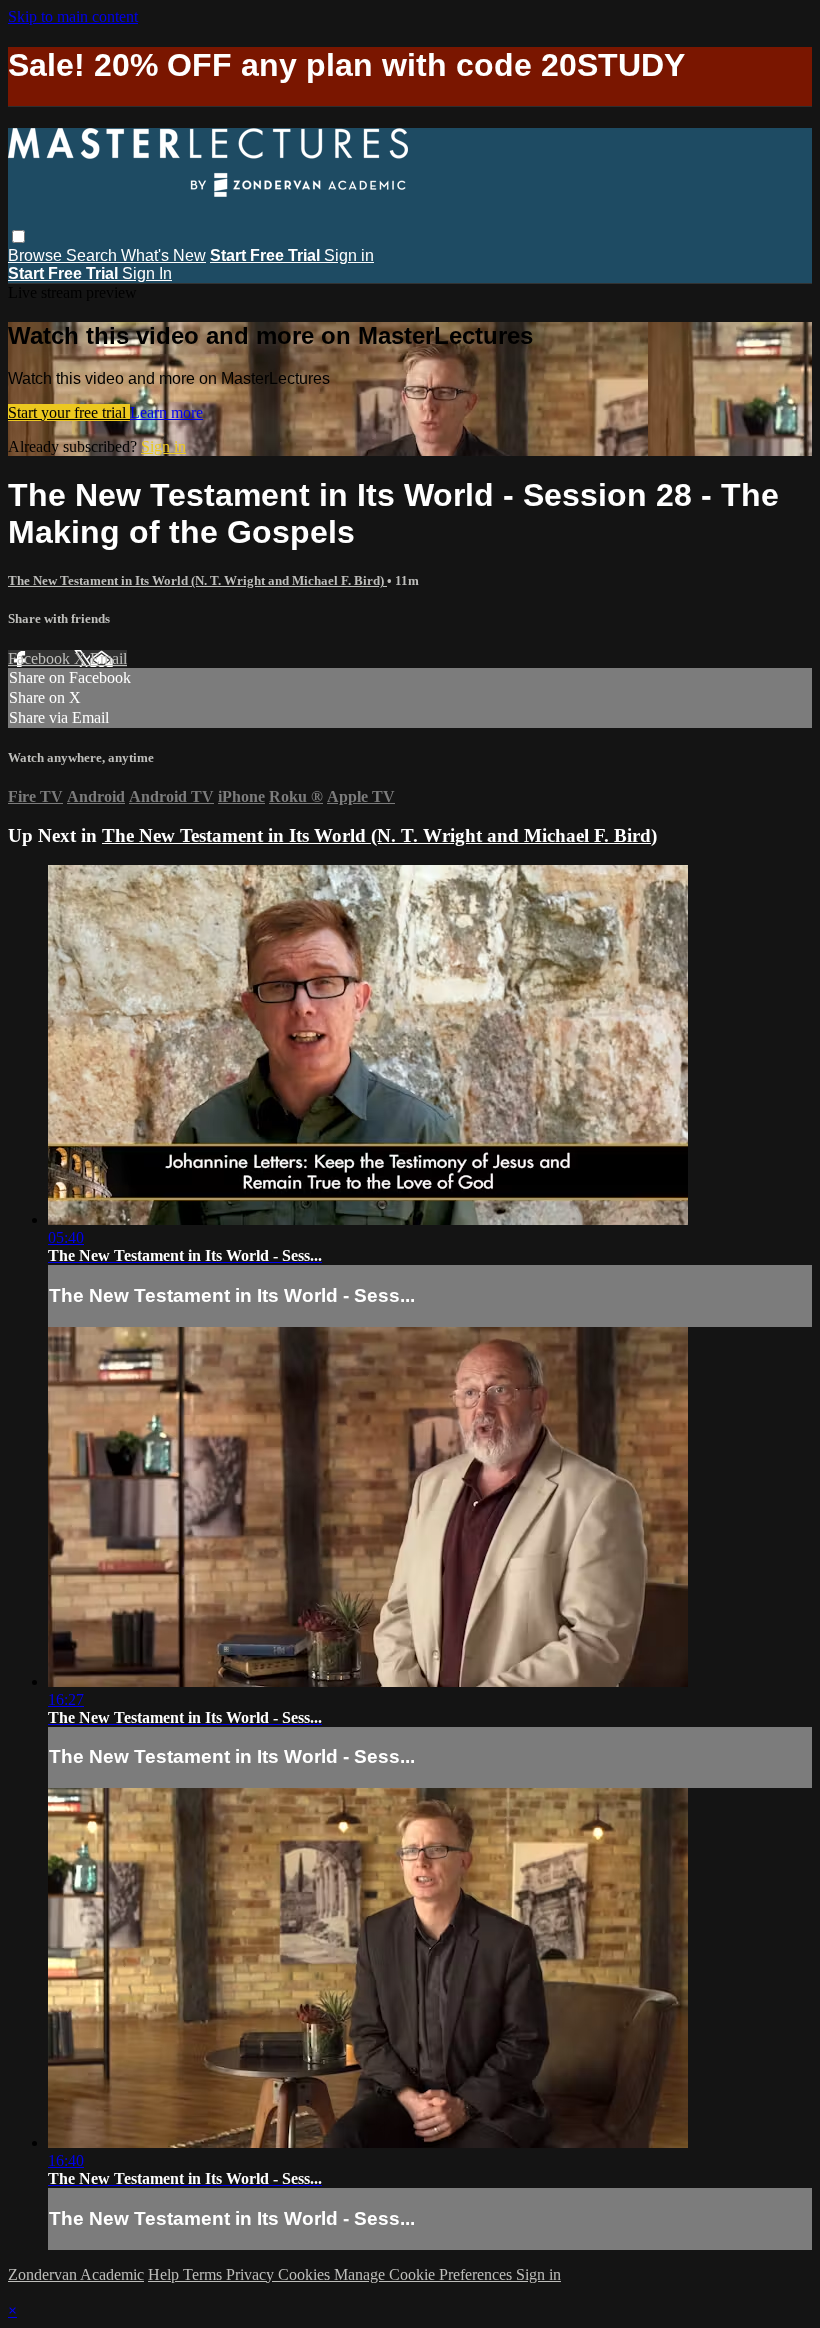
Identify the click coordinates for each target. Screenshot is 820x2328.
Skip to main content (73, 16)
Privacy (252, 2274)
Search (93, 255)
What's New (163, 255)
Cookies (306, 2274)
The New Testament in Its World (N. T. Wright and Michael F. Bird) (197, 580)
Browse (37, 255)
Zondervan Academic (76, 2274)
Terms (204, 2274)
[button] (18, 236)
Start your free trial (69, 412)
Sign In (147, 273)
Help (165, 2274)
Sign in (349, 255)
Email (108, 658)
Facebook (41, 658)
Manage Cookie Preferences (425, 2274)
